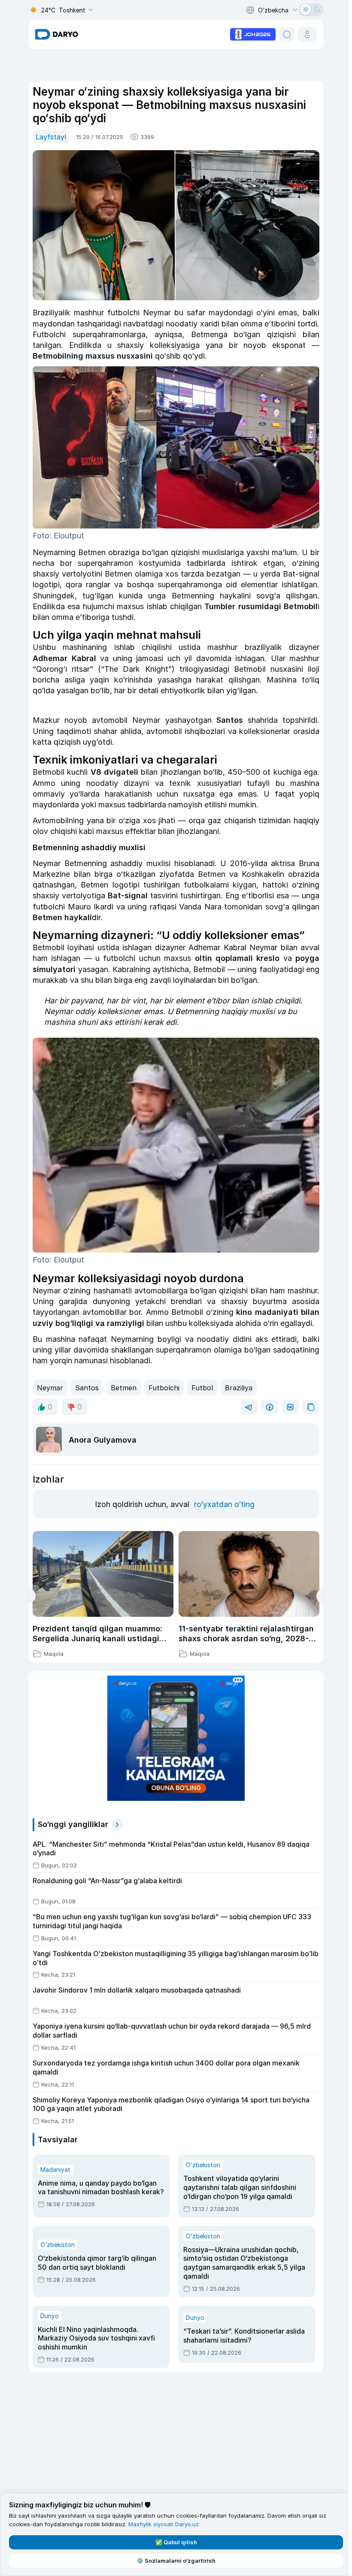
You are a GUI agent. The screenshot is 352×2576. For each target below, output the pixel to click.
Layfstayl (51, 137)
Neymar (50, 1388)
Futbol (202, 1388)
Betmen (124, 1388)
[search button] (287, 34)
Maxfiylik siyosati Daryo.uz (164, 2524)
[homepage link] (57, 34)
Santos (87, 1388)
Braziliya (239, 1388)
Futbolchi (164, 1388)
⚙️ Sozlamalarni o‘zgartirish (176, 2561)
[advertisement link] (253, 33)
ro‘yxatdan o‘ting (224, 1504)
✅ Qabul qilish (176, 2542)
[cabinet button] (307, 34)
